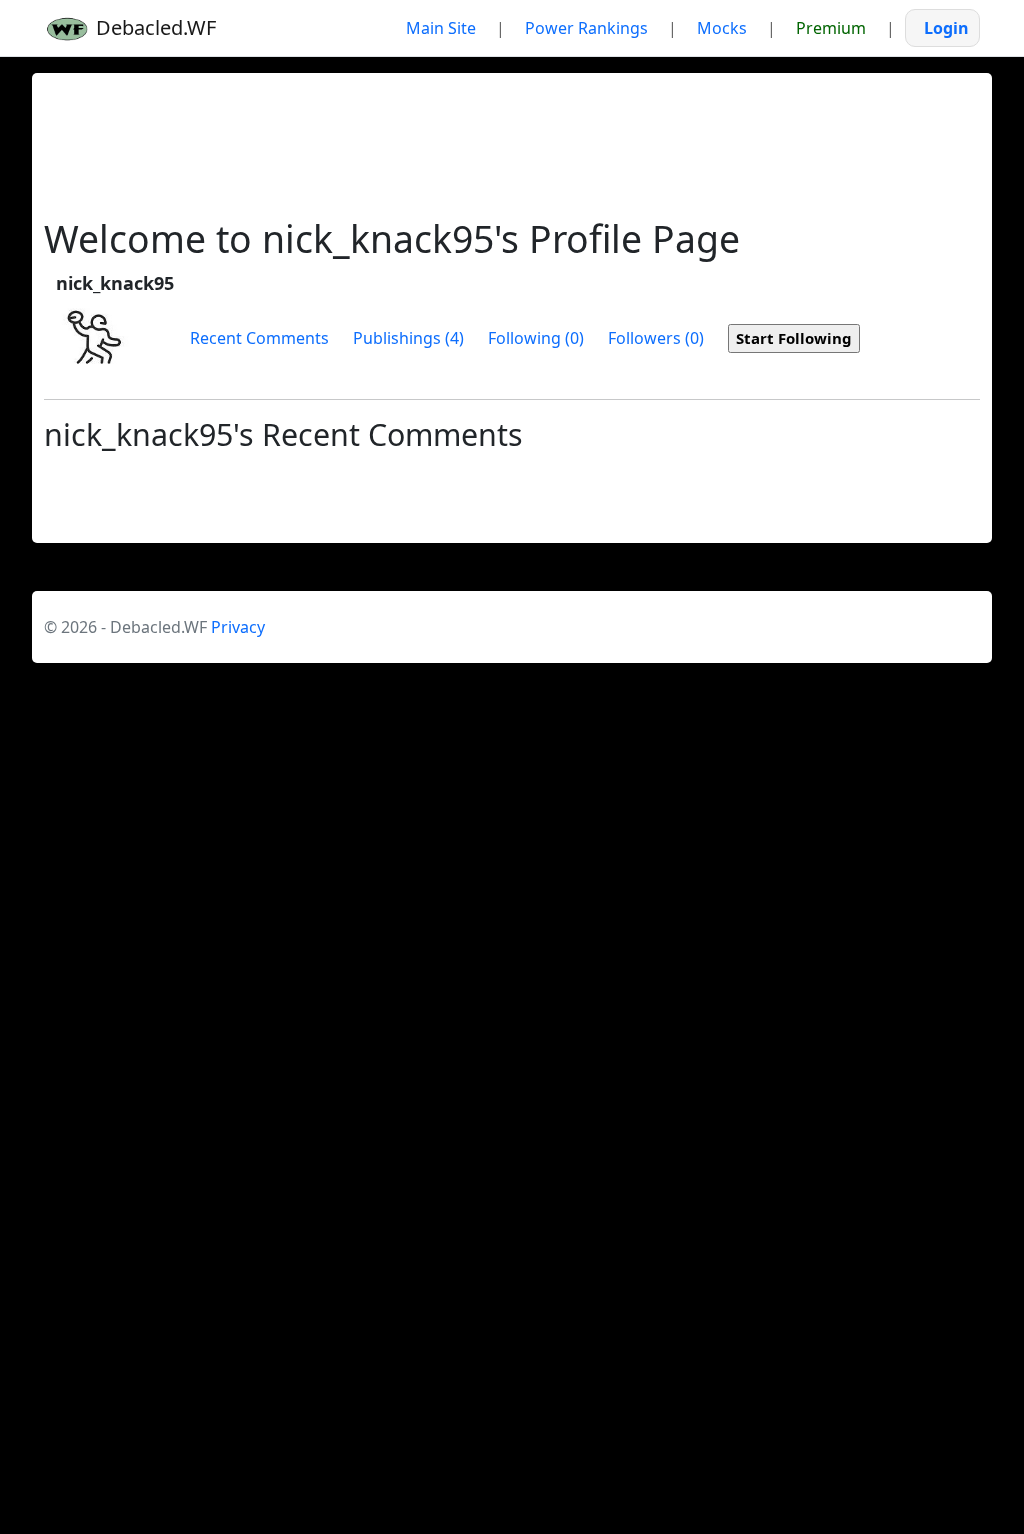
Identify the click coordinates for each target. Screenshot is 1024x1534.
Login (946, 28)
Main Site (441, 28)
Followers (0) (656, 338)
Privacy (238, 627)
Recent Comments (259, 338)
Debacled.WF (153, 27)
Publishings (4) (408, 338)
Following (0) (536, 338)
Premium (831, 28)
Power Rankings (586, 28)
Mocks (722, 28)
